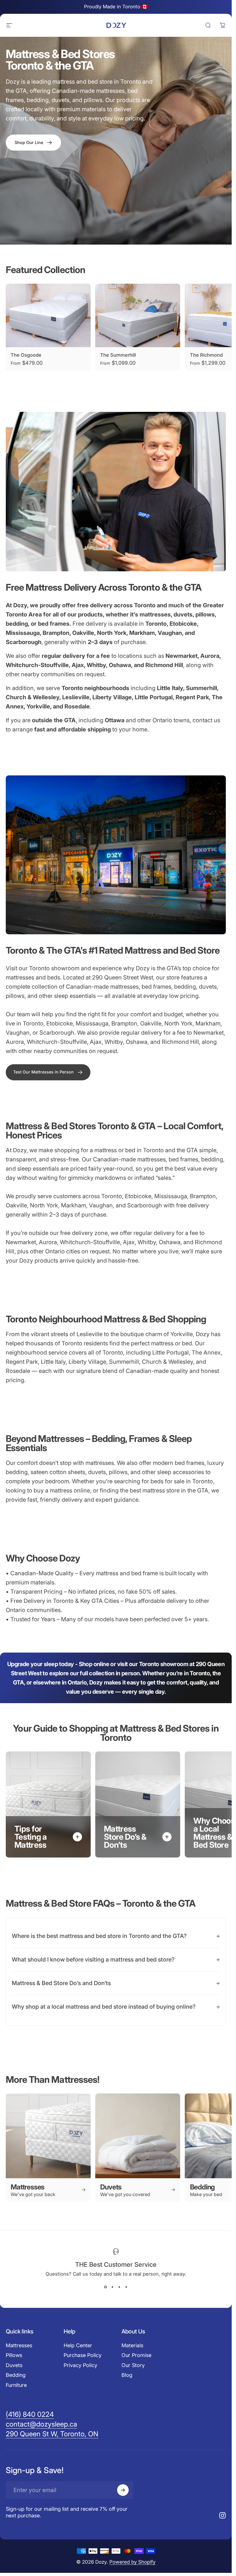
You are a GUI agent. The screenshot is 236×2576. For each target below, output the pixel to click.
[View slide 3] (119, 2287)
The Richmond (206, 355)
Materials (132, 2345)
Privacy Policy (80, 2365)
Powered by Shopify (132, 2562)
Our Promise (136, 2355)
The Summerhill (118, 355)
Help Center (78, 2345)
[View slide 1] (106, 2287)
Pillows (14, 2355)
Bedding (16, 2375)
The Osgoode (26, 355)
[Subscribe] (123, 2490)
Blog (127, 2375)
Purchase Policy (83, 2355)
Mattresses (19, 2345)
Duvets (14, 2365)
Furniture (16, 2385)
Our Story (133, 2365)
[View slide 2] (113, 2287)
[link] (48, 1072)
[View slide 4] (126, 2287)
